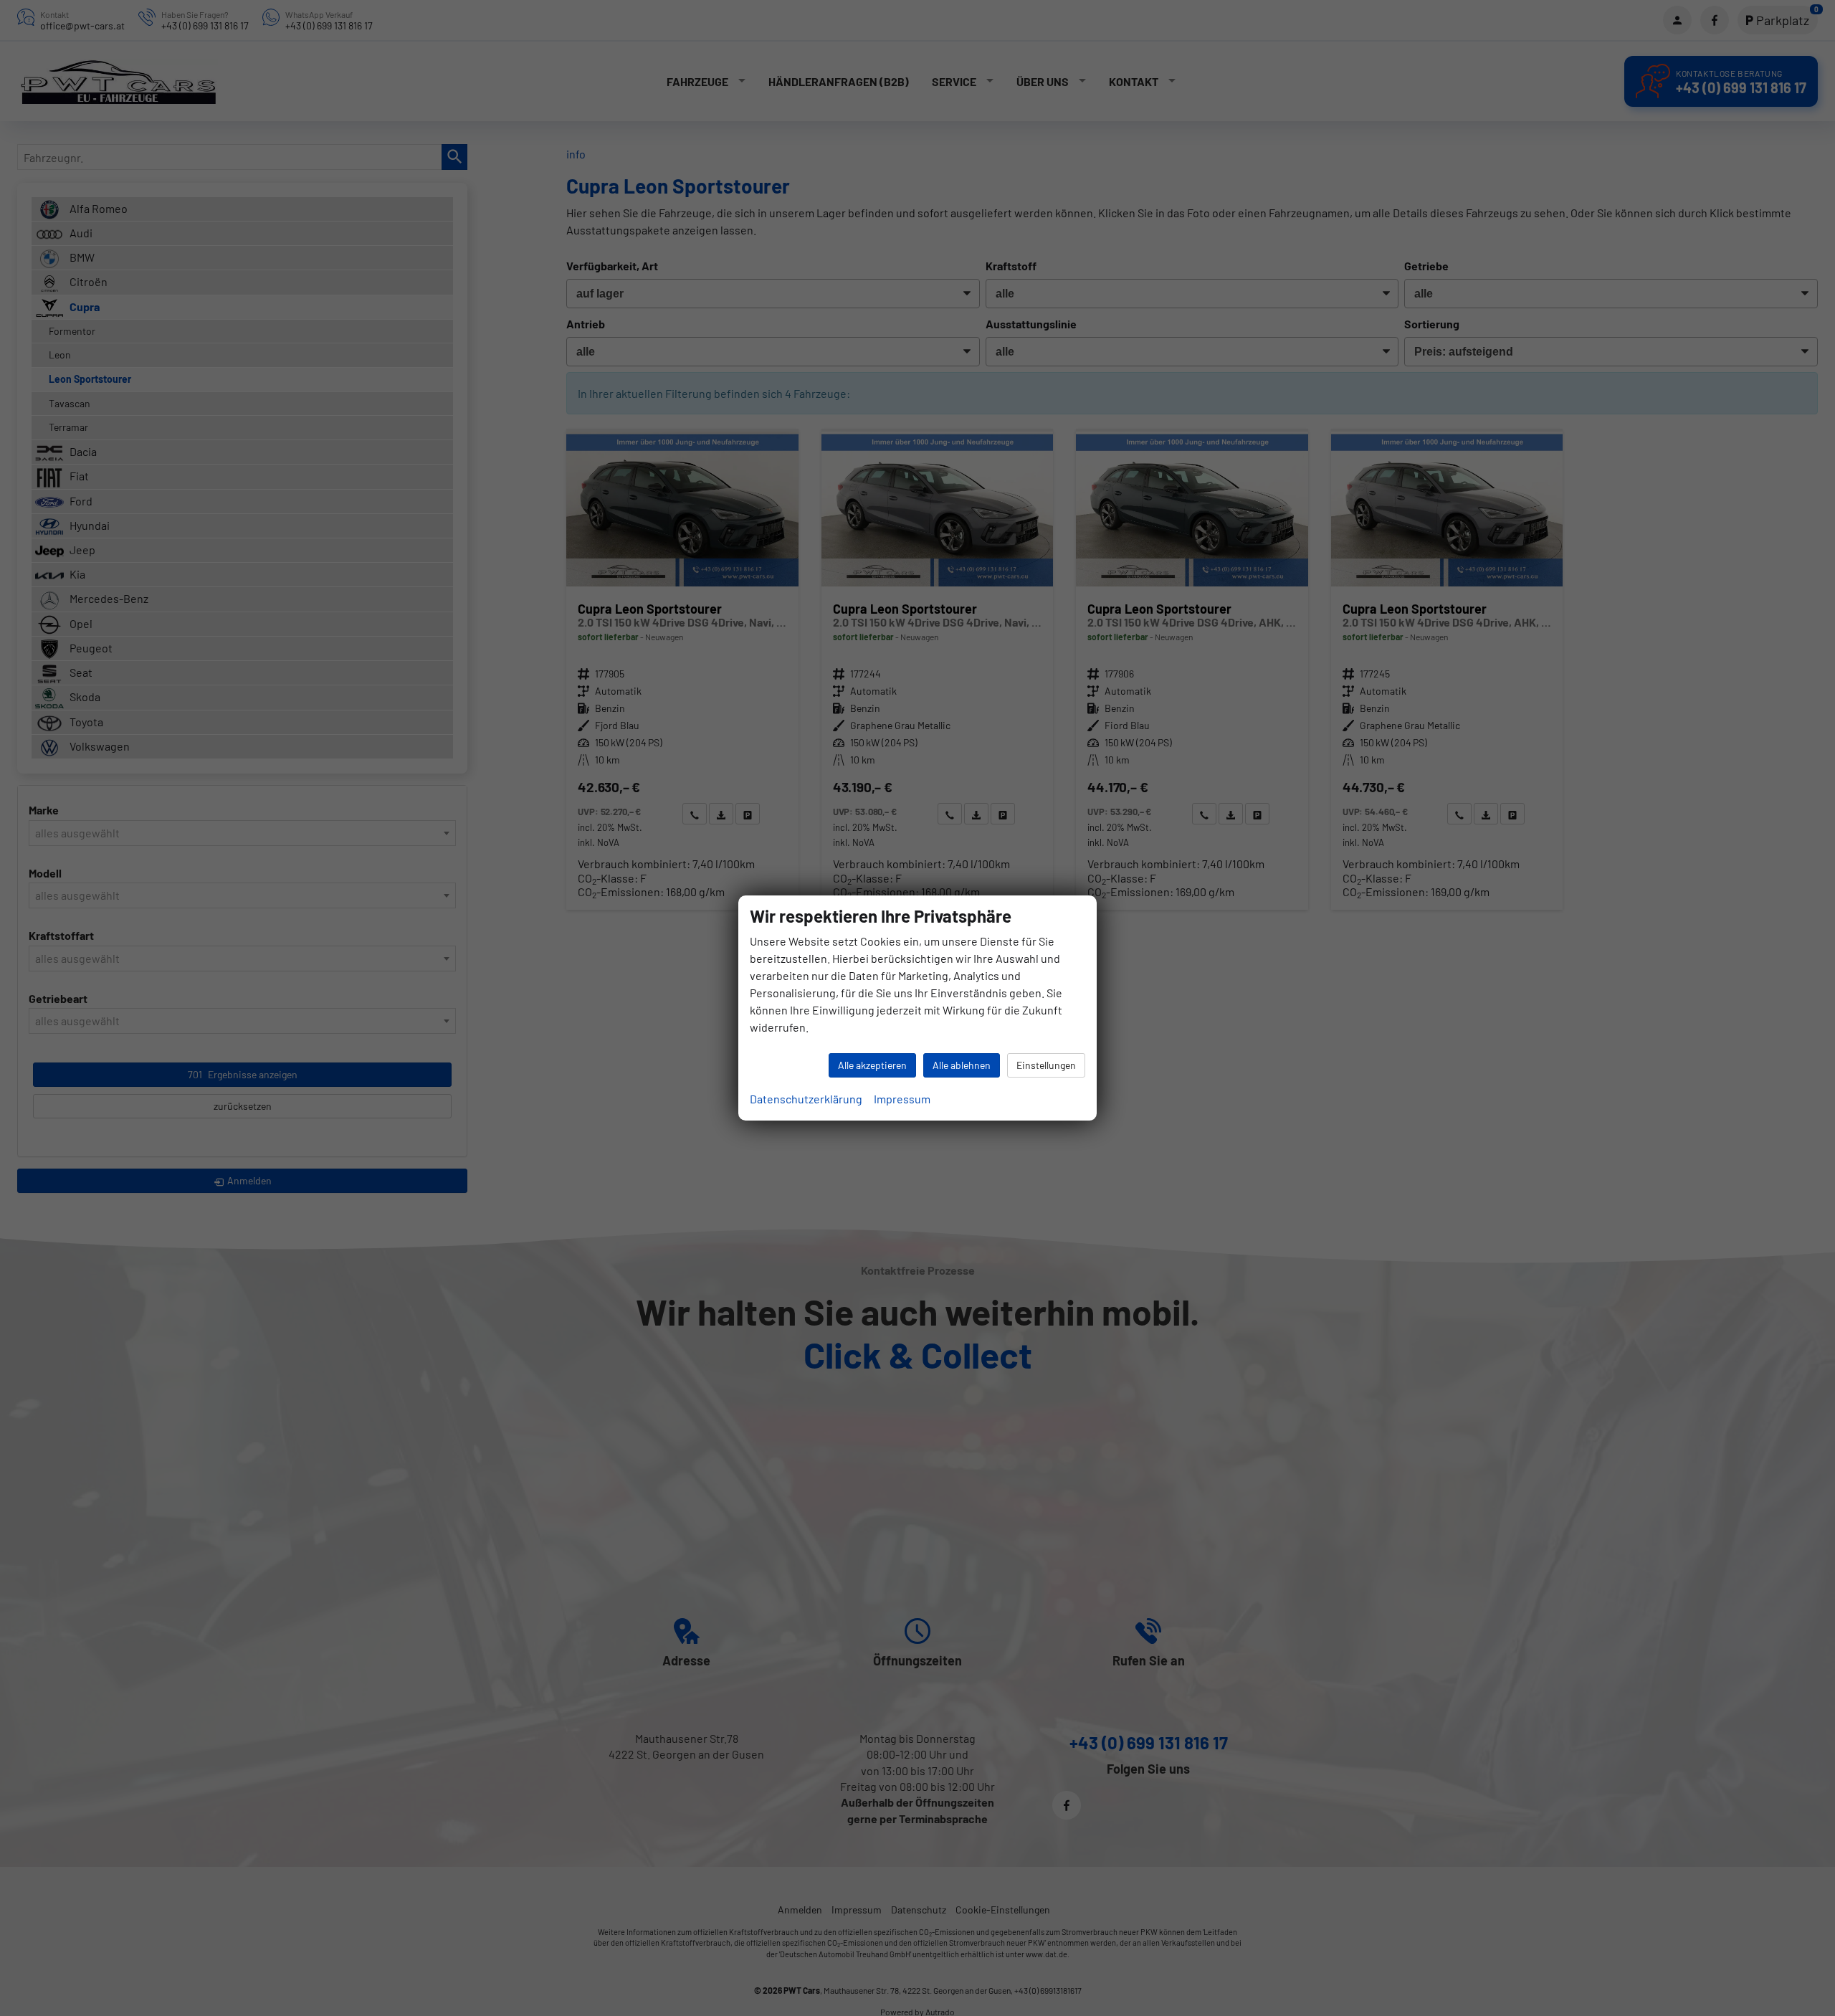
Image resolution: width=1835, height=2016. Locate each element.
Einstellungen (1046, 1065)
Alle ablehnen (962, 1065)
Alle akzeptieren (872, 1065)
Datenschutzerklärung (806, 1099)
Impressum (902, 1099)
